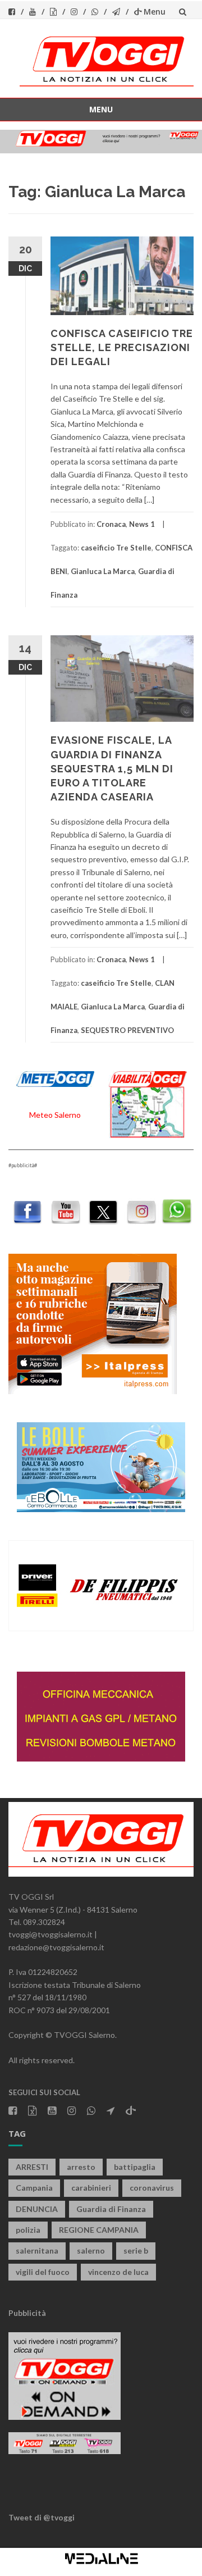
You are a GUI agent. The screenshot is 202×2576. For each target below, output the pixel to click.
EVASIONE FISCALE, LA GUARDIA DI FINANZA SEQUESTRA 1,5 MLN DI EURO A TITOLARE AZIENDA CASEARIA (112, 768)
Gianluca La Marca (103, 571)
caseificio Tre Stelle (116, 548)
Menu (155, 12)
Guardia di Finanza (111, 2209)
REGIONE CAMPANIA (99, 2230)
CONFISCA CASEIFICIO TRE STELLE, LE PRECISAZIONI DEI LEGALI (122, 347)
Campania (34, 2188)
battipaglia (135, 2167)
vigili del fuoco (43, 2272)
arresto (81, 2167)
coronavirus (152, 2188)
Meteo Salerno (55, 1115)
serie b (136, 2250)
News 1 (142, 524)
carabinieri (91, 2188)
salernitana (37, 2250)
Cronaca (111, 524)
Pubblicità (27, 2313)
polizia (28, 2230)
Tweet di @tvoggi (42, 2517)
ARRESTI (32, 2167)
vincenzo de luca (118, 2272)
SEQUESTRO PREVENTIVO (127, 1030)
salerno (91, 2250)
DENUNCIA (37, 2209)
